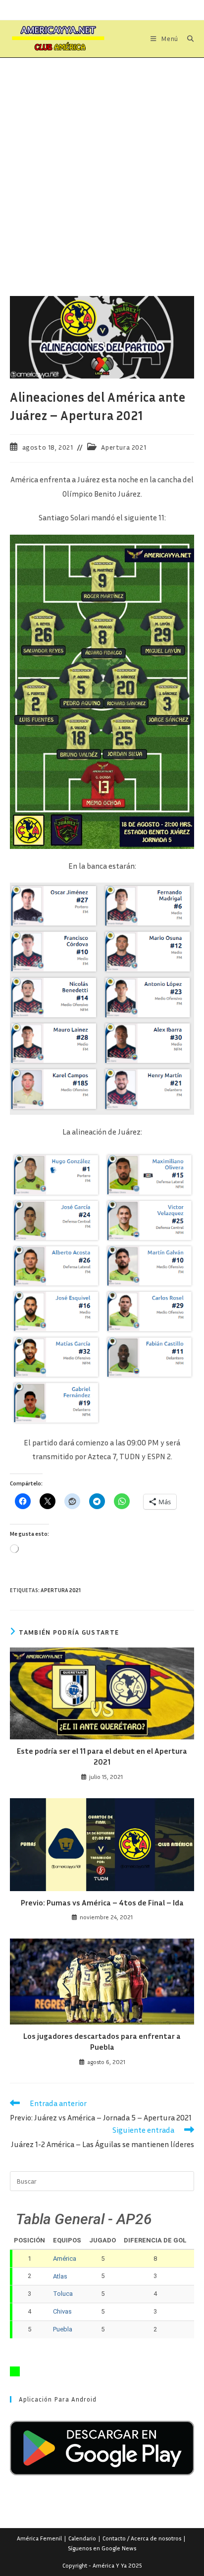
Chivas (62, 2311)
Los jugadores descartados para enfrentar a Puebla (102, 2041)
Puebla (63, 2329)
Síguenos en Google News (102, 2548)
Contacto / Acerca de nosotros (142, 2538)
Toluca (63, 2294)
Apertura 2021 (124, 447)
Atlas (60, 2276)
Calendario (82, 2538)
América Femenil (39, 2538)
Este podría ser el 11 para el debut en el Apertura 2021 (102, 1756)
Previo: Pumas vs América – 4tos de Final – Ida (102, 1902)
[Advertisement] (102, 165)
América (65, 2259)
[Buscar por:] (187, 39)
